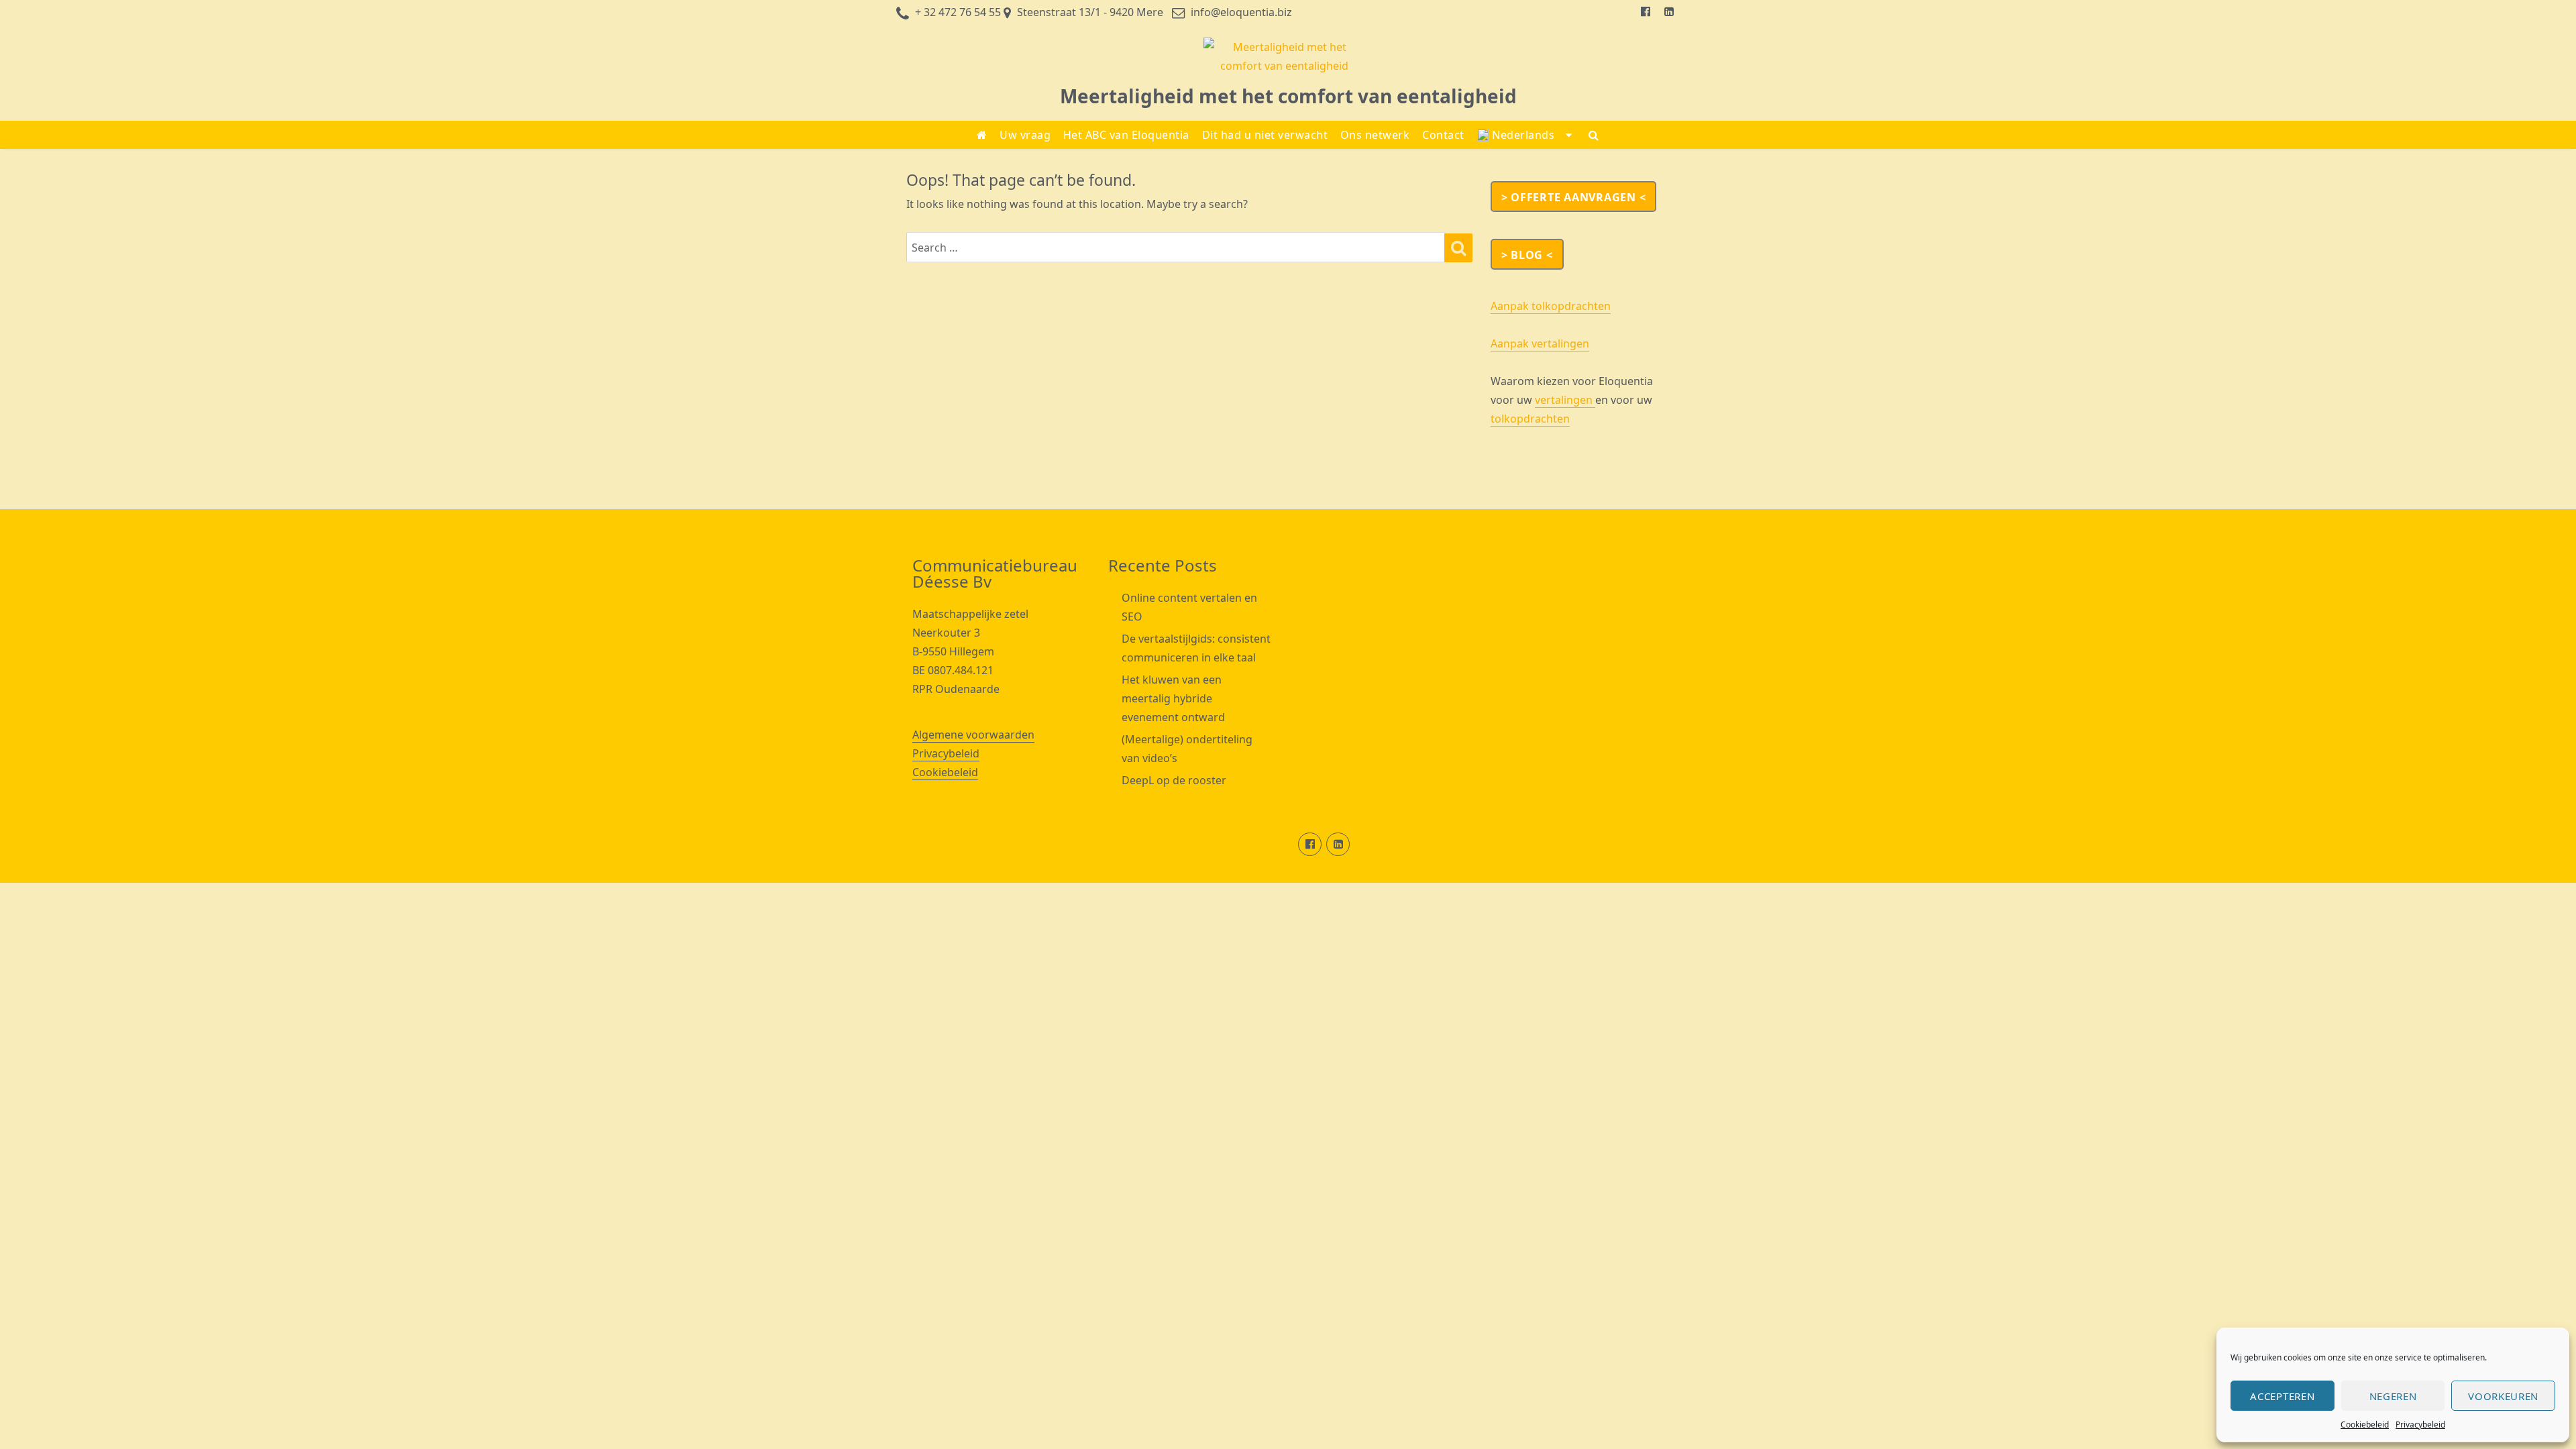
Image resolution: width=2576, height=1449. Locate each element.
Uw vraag (1025, 135)
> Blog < (1527, 255)
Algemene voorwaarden (973, 735)
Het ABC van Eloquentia (1126, 135)
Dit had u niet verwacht (1265, 135)
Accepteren (2282, 1396)
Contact (1443, 135)
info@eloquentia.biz (1241, 12)
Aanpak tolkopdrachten (1551, 306)
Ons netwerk (1375, 135)
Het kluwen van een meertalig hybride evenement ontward (1173, 698)
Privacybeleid (2420, 1425)
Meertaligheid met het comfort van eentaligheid (1288, 96)
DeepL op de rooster (1174, 780)
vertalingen (1565, 400)
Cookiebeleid (2365, 1425)
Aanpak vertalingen (1540, 343)
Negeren (2393, 1396)
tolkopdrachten (1530, 419)
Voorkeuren (2503, 1396)
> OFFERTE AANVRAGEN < (1574, 197)
